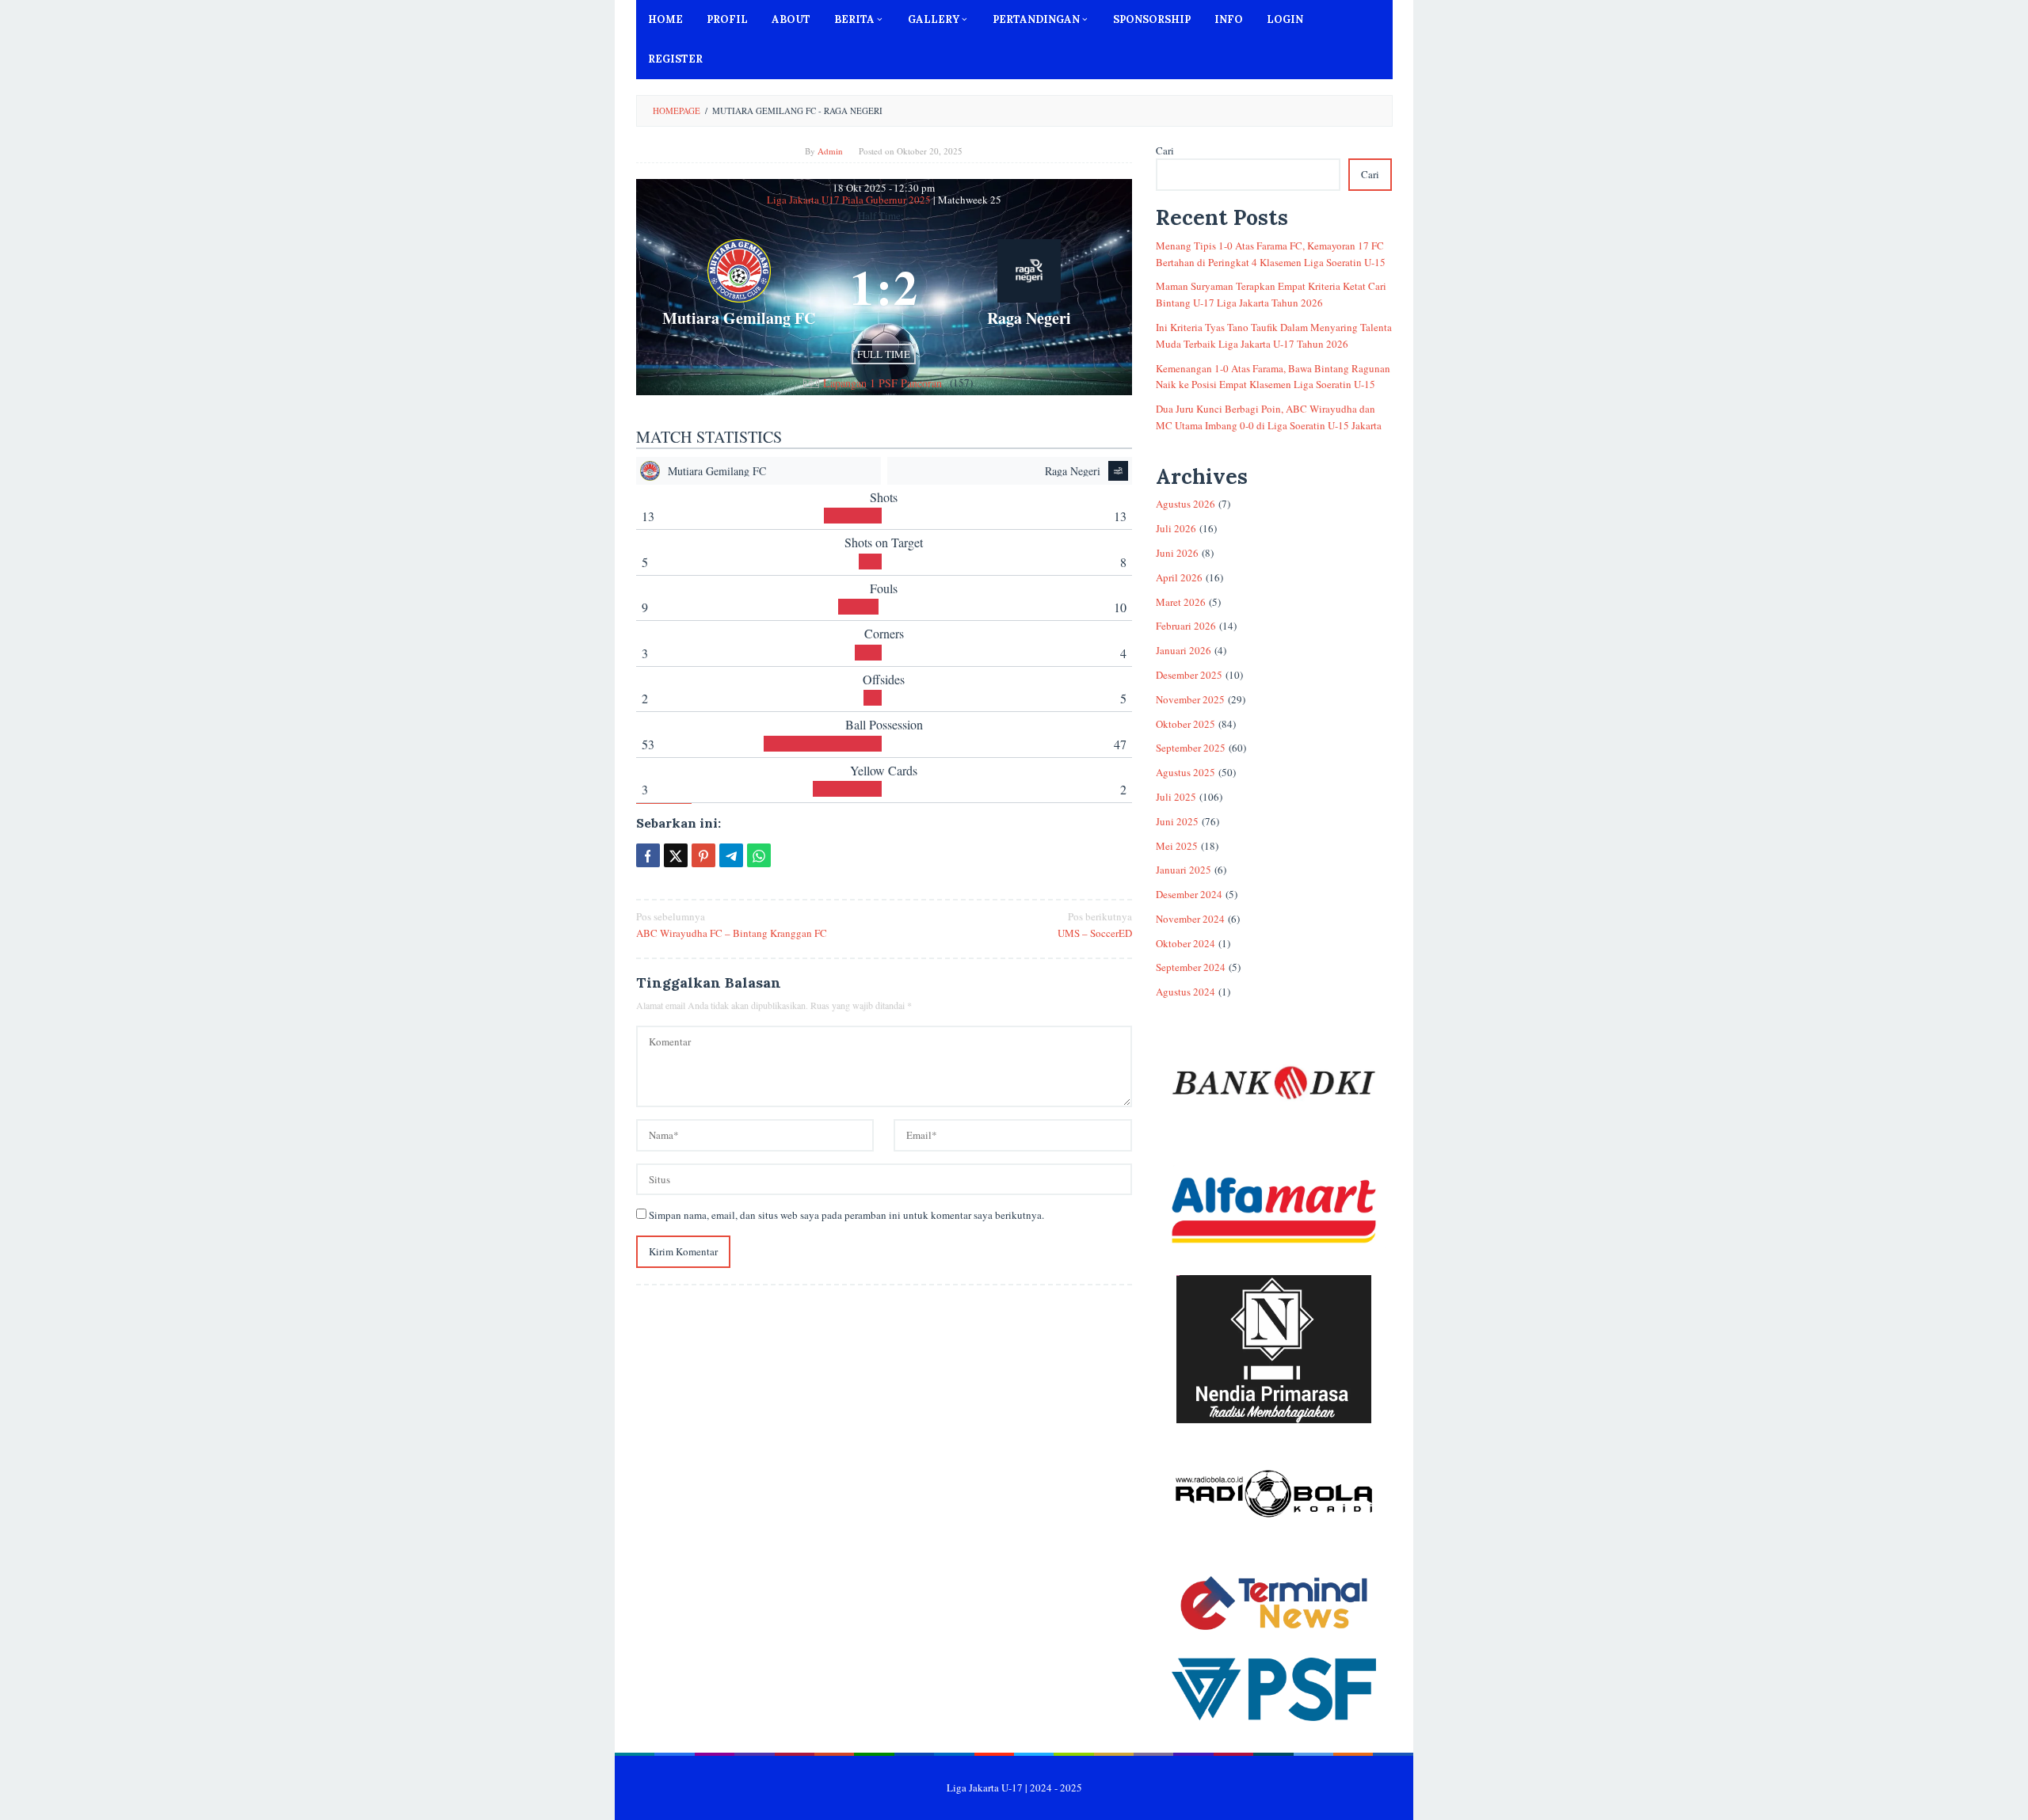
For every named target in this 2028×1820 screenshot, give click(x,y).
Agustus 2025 (1186, 772)
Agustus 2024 (1186, 992)
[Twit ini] (676, 855)
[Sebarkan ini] (648, 855)
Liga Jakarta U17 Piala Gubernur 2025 (850, 200)
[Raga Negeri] (1029, 287)
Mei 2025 (1177, 846)
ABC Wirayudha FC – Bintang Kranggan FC (732, 925)
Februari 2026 (1186, 626)
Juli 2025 (1176, 797)
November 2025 (1190, 699)
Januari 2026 (1184, 650)
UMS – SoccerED (1095, 925)
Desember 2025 (1189, 675)
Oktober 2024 (1186, 943)
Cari (1165, 150)
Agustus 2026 (1186, 504)
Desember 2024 (1189, 894)
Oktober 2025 (1186, 724)
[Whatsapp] (759, 855)
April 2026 (1179, 577)
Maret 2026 (1181, 602)
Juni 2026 (1177, 553)
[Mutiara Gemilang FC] (740, 287)
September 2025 (1191, 748)
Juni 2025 (1177, 821)
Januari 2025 (1184, 870)
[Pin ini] (703, 855)
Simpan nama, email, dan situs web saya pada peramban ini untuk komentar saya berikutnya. (846, 1215)
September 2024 (1191, 967)
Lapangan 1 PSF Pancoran (882, 383)
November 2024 (1190, 919)
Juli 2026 (1176, 528)
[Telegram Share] (731, 855)
